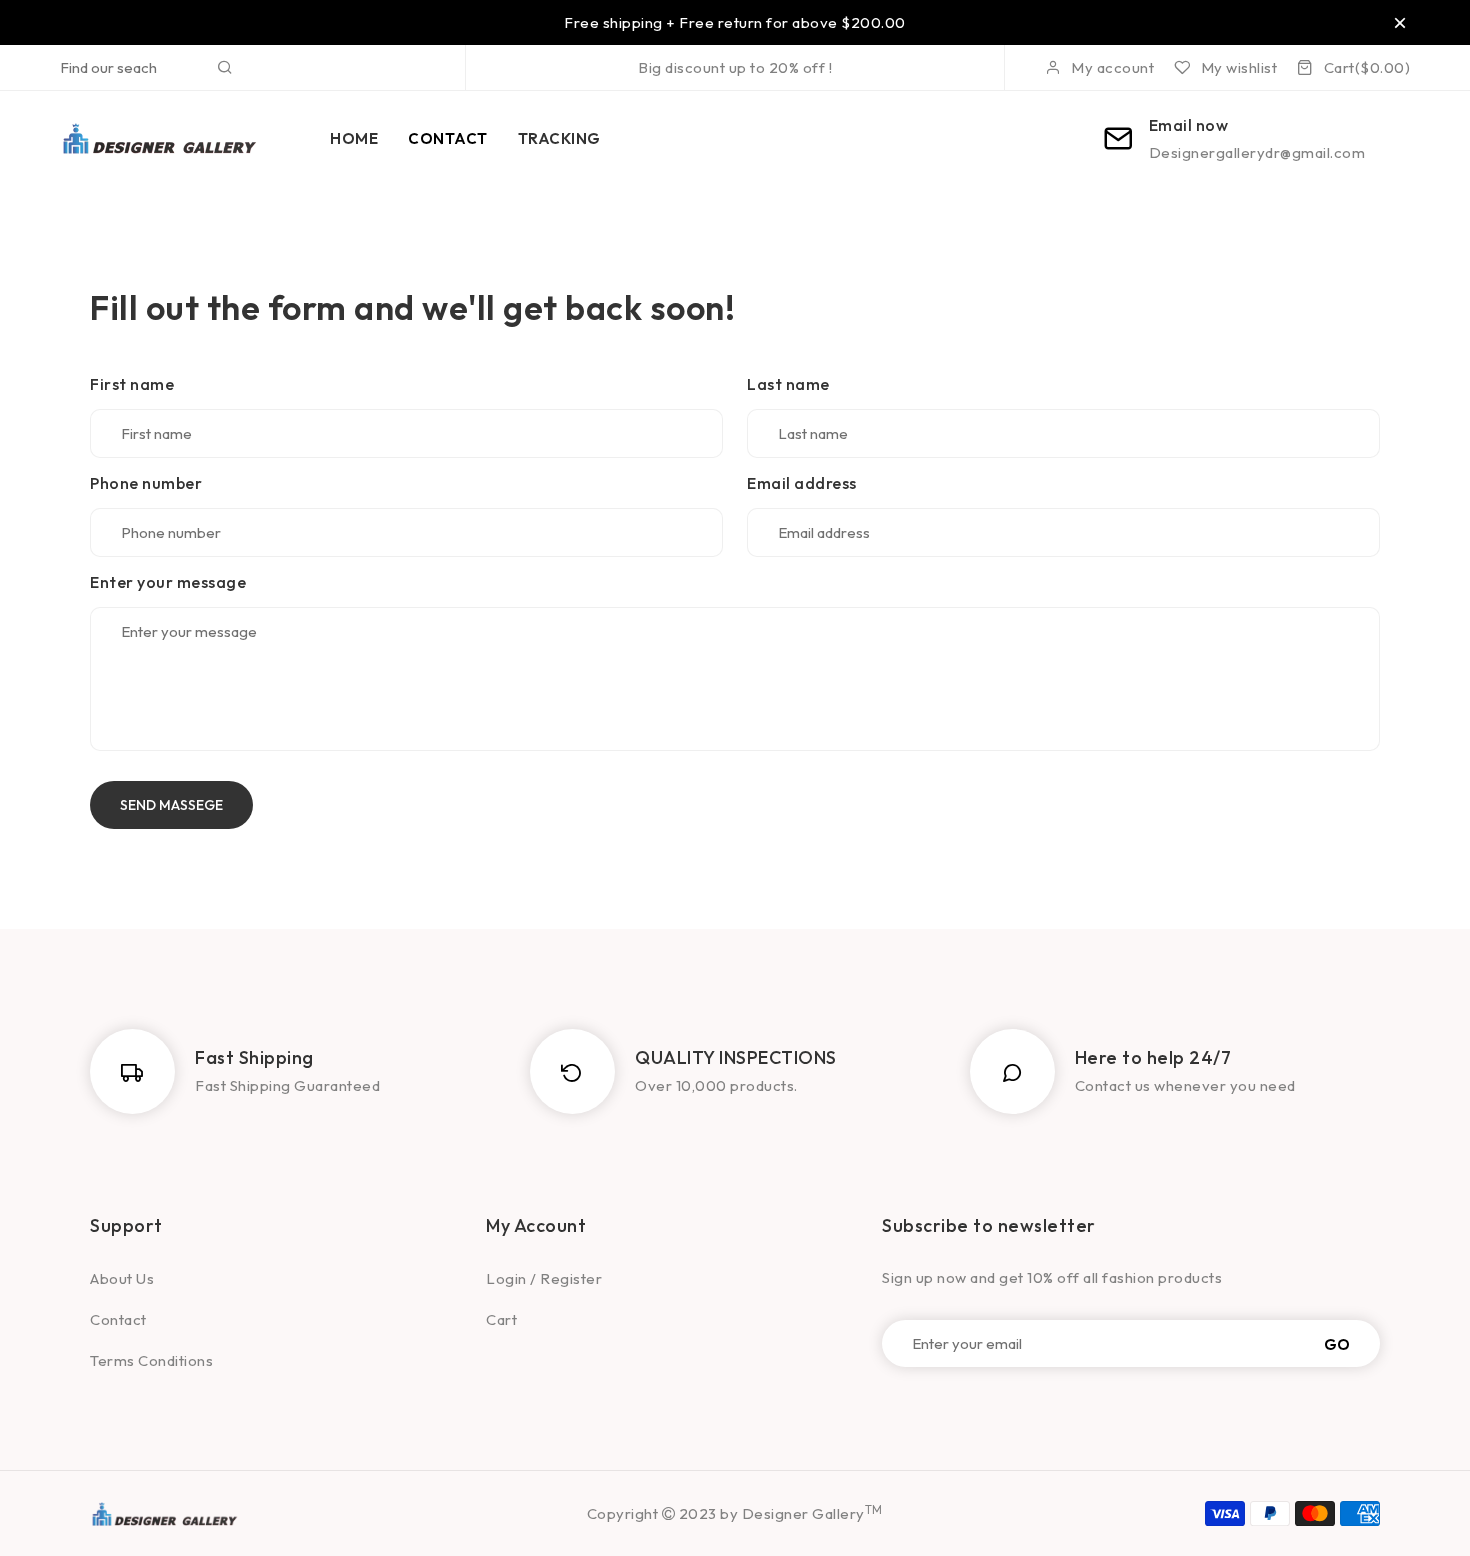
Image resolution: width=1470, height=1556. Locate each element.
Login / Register (544, 1278)
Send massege (171, 805)
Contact (118, 1319)
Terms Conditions (151, 1360)
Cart (501, 1319)
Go (1337, 1343)
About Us (122, 1278)
